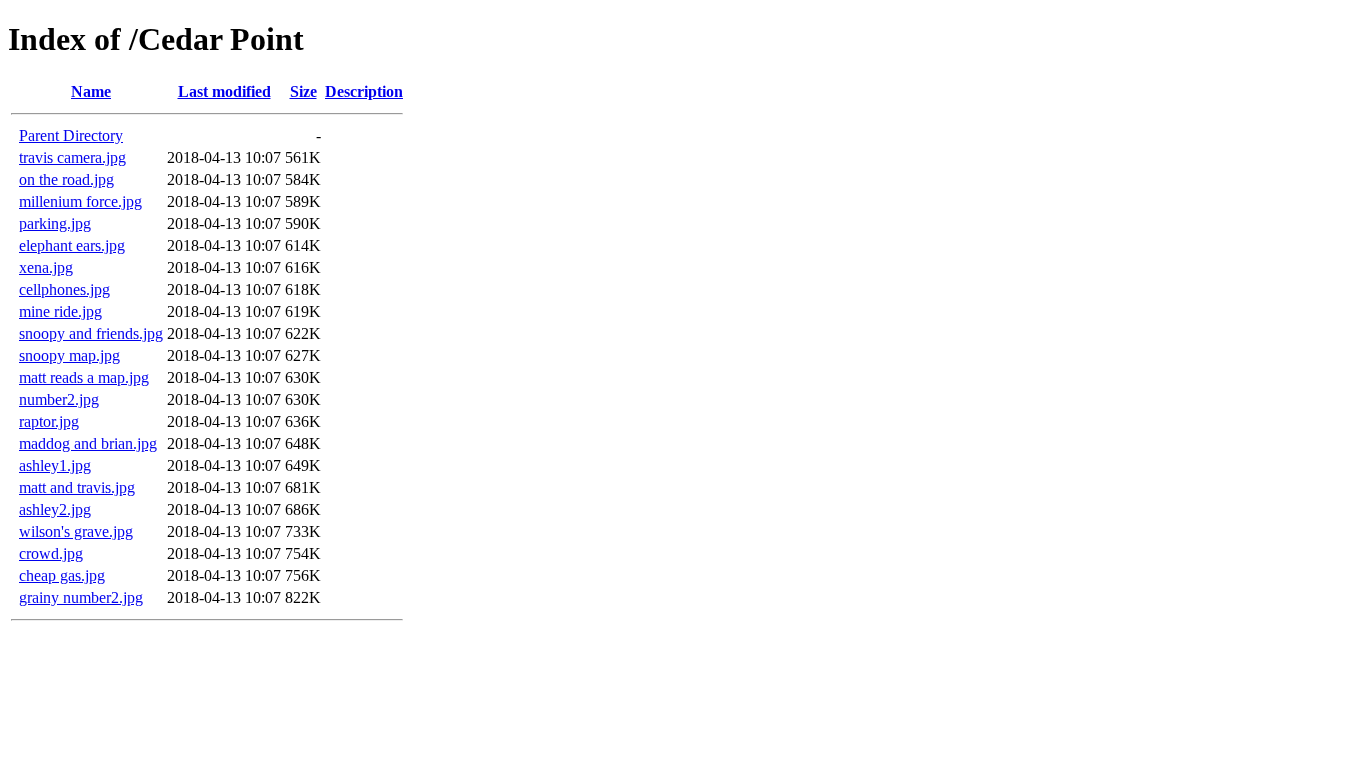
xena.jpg (46, 267)
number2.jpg (59, 399)
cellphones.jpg (64, 289)
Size (303, 91)
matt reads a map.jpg (84, 377)
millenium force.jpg (80, 201)
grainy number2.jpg (81, 597)
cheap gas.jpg (62, 575)
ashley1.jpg (55, 465)
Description (364, 91)
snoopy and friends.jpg (91, 333)
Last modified (224, 91)
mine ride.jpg (60, 311)
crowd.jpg (51, 553)
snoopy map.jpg (69, 355)
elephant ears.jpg (72, 245)
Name (91, 91)
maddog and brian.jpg (88, 443)
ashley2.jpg (55, 509)
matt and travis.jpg (77, 487)
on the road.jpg (66, 179)
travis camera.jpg (72, 157)
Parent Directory (71, 135)
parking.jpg (55, 223)
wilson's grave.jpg (76, 531)
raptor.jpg (49, 421)
